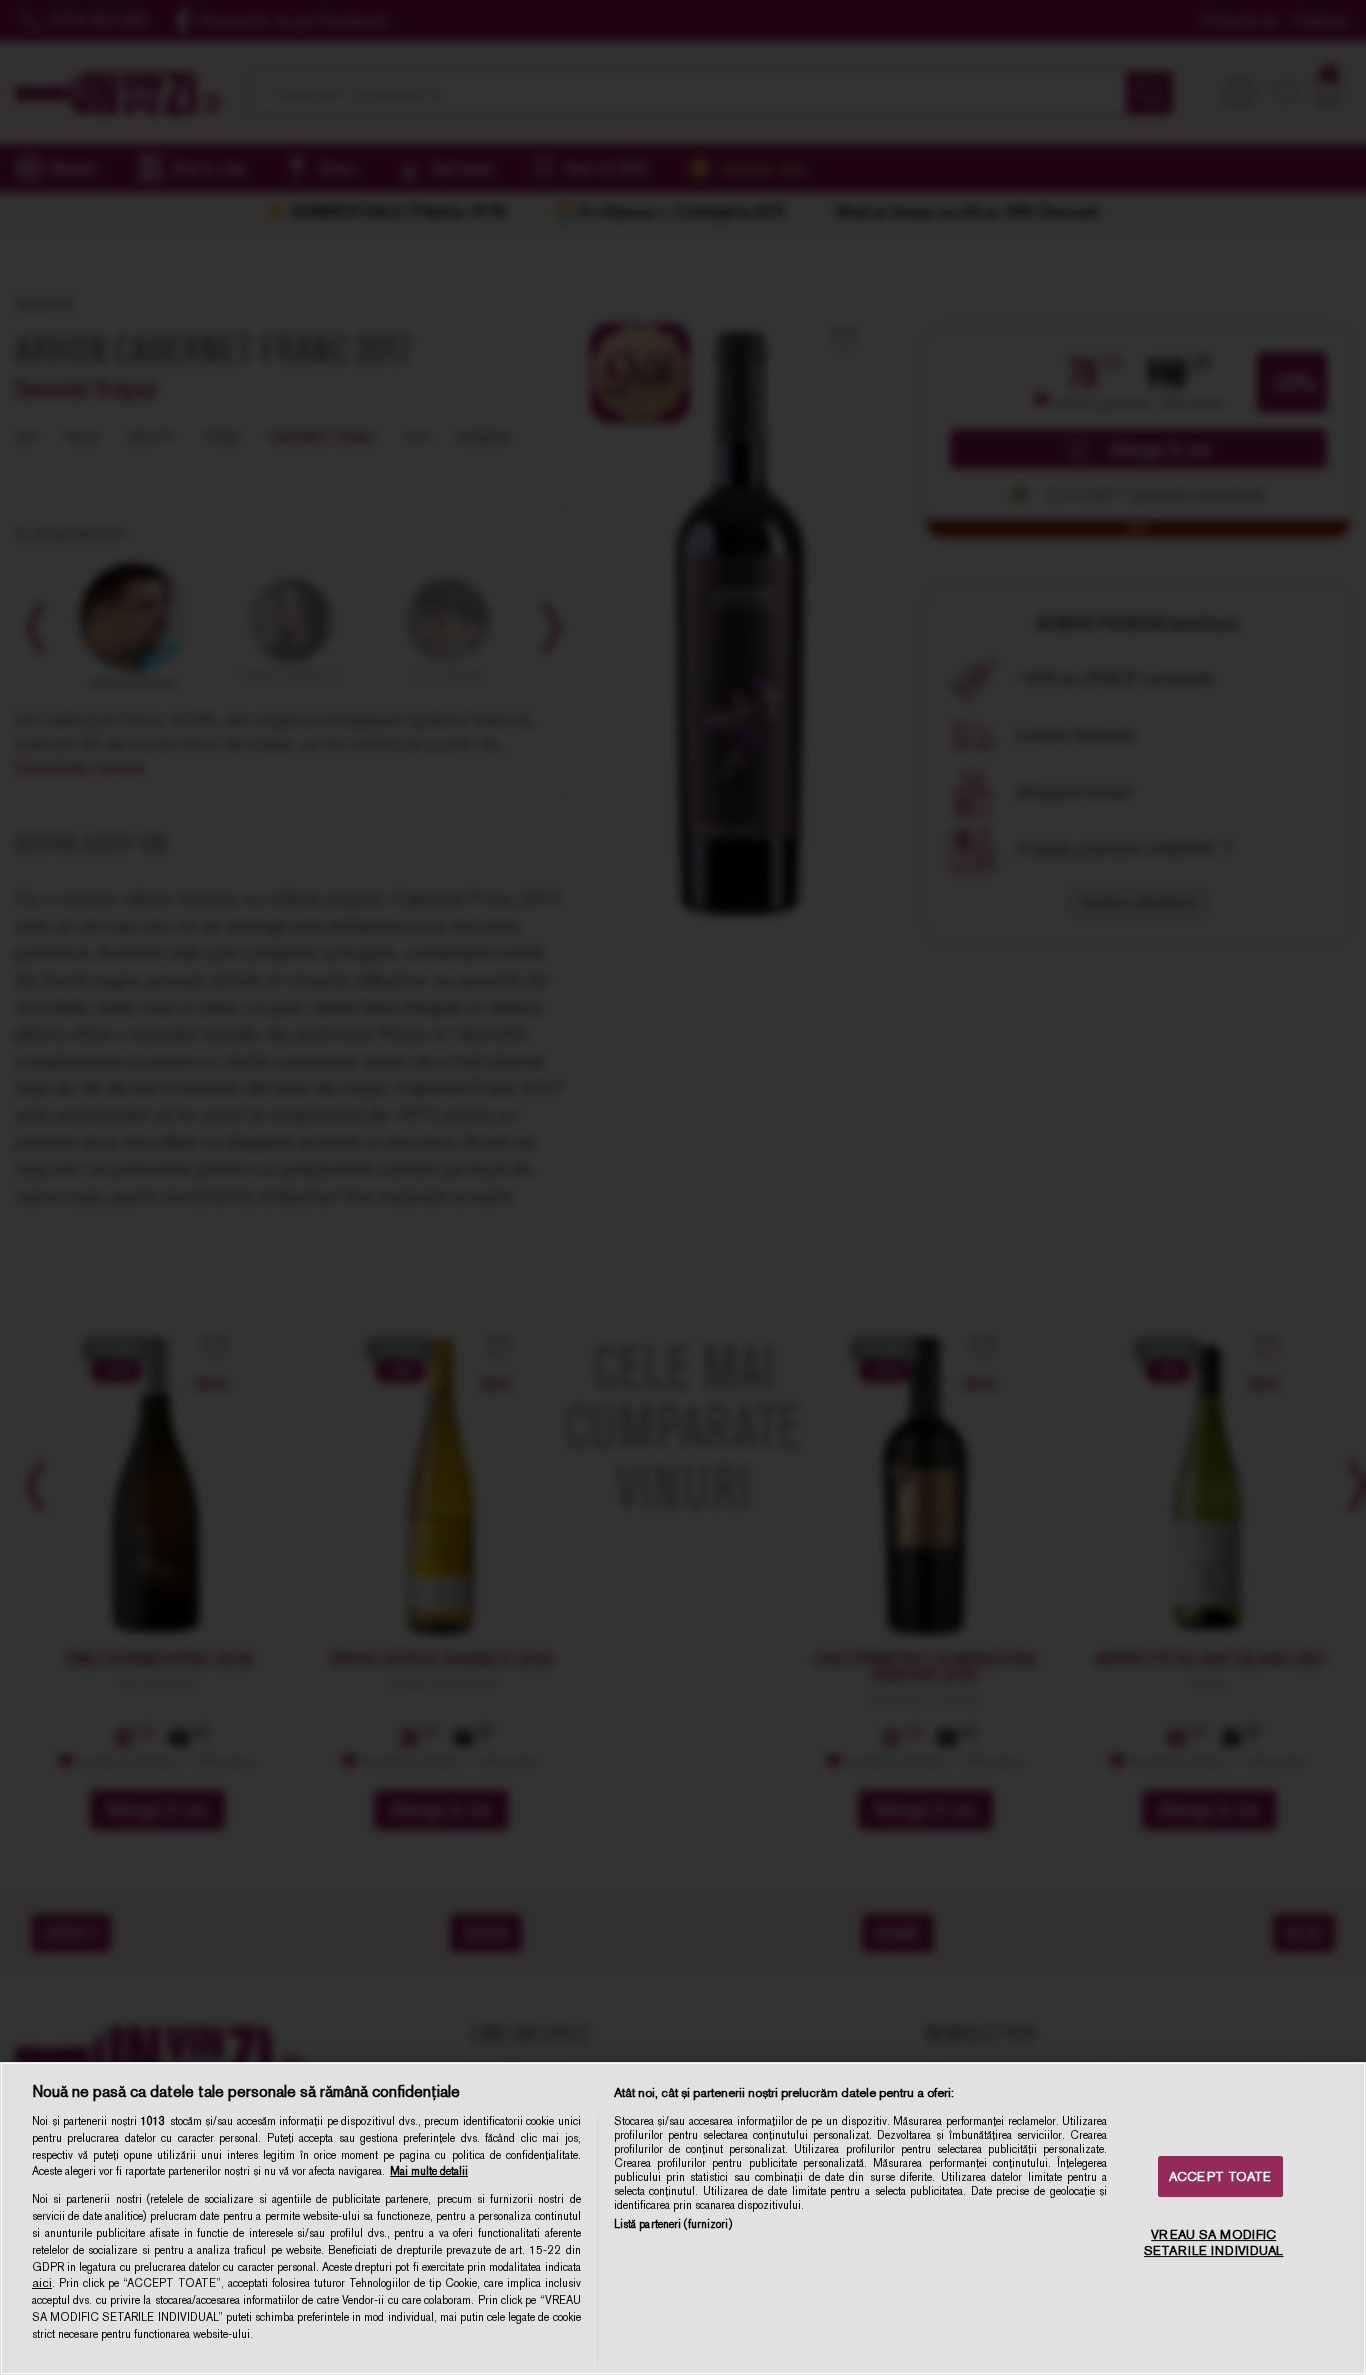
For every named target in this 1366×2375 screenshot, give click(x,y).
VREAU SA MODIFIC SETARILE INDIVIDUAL (1213, 2242)
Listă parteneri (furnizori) (673, 2224)
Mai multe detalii (429, 2171)
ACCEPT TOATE (1220, 2176)
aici (42, 2283)
